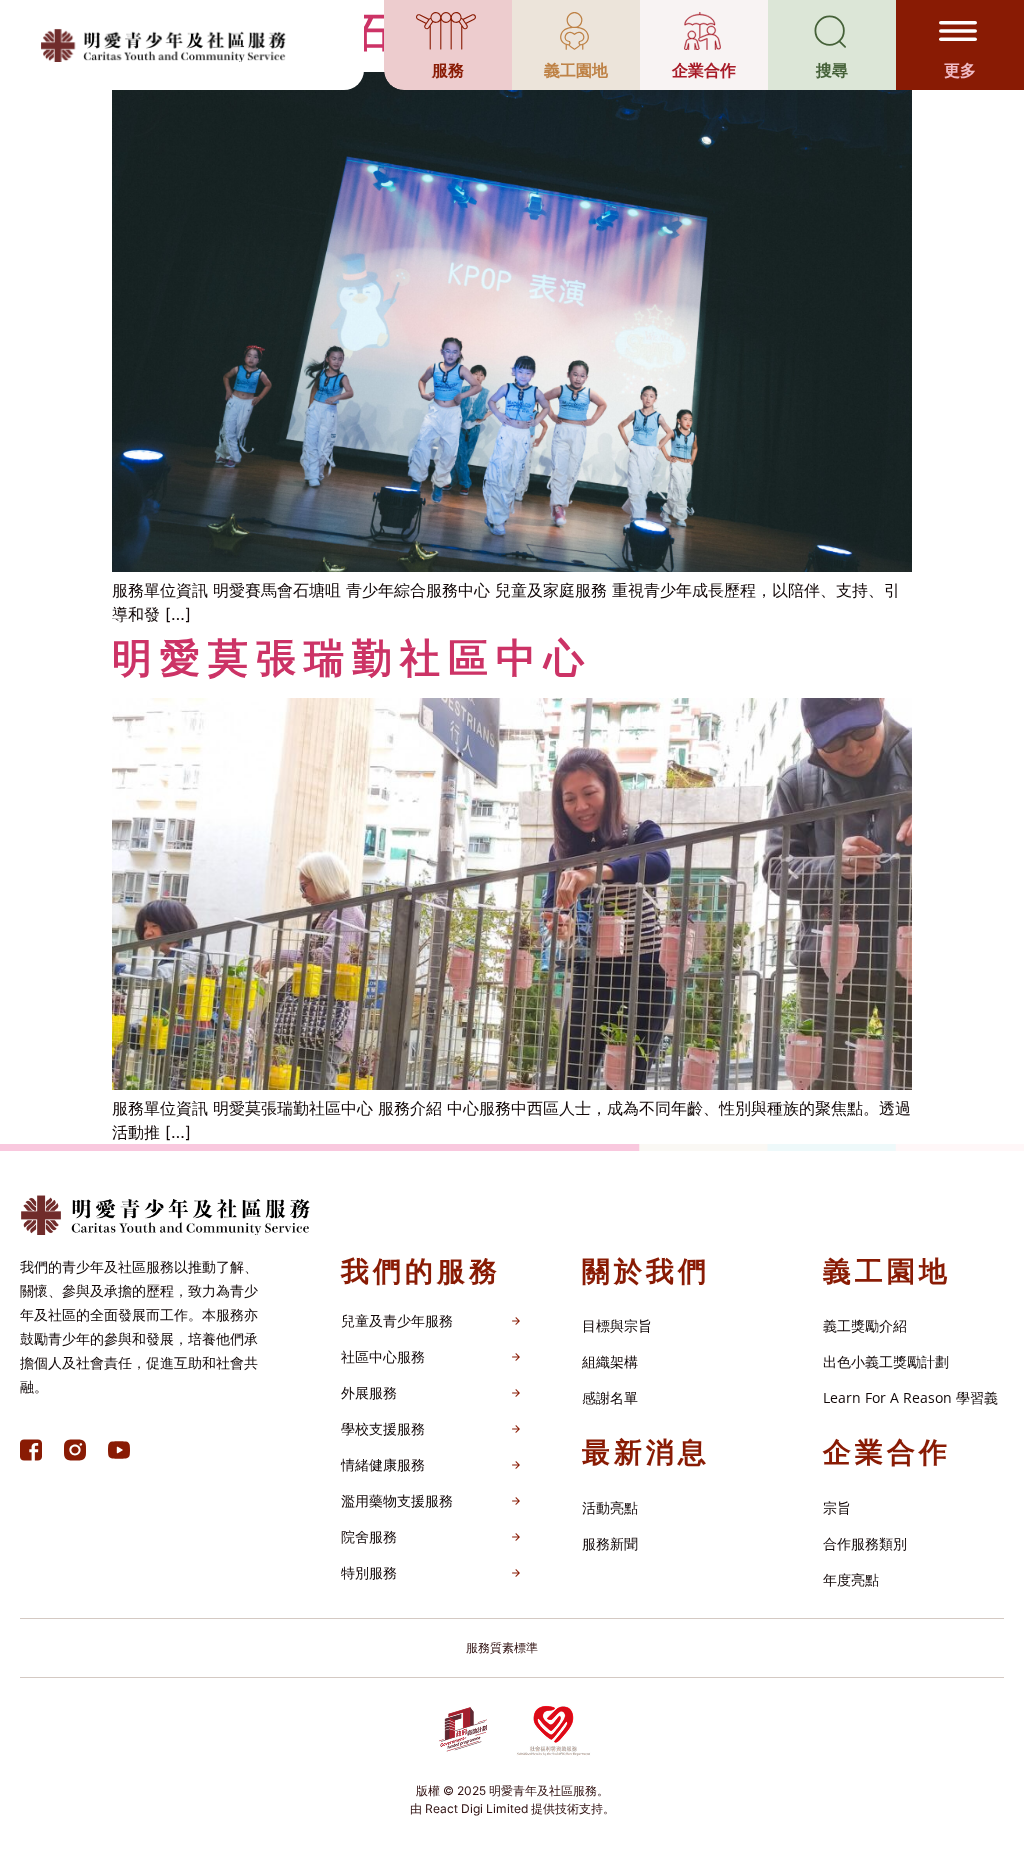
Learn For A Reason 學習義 (910, 1397)
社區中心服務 (383, 1356)
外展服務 (369, 1392)
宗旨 (837, 1507)
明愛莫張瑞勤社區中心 (352, 657)
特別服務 (369, 1572)
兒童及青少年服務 (397, 1320)
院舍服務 (369, 1536)
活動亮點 (610, 1507)
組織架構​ (610, 1361)
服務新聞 (610, 1543)
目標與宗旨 (617, 1325)
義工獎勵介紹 (865, 1325)
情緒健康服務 (383, 1464)
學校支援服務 (383, 1428)
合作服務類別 (865, 1543)
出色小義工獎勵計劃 (886, 1361)
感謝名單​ (610, 1397)
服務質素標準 (502, 1647)
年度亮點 (851, 1579)
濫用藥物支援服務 (397, 1500)
